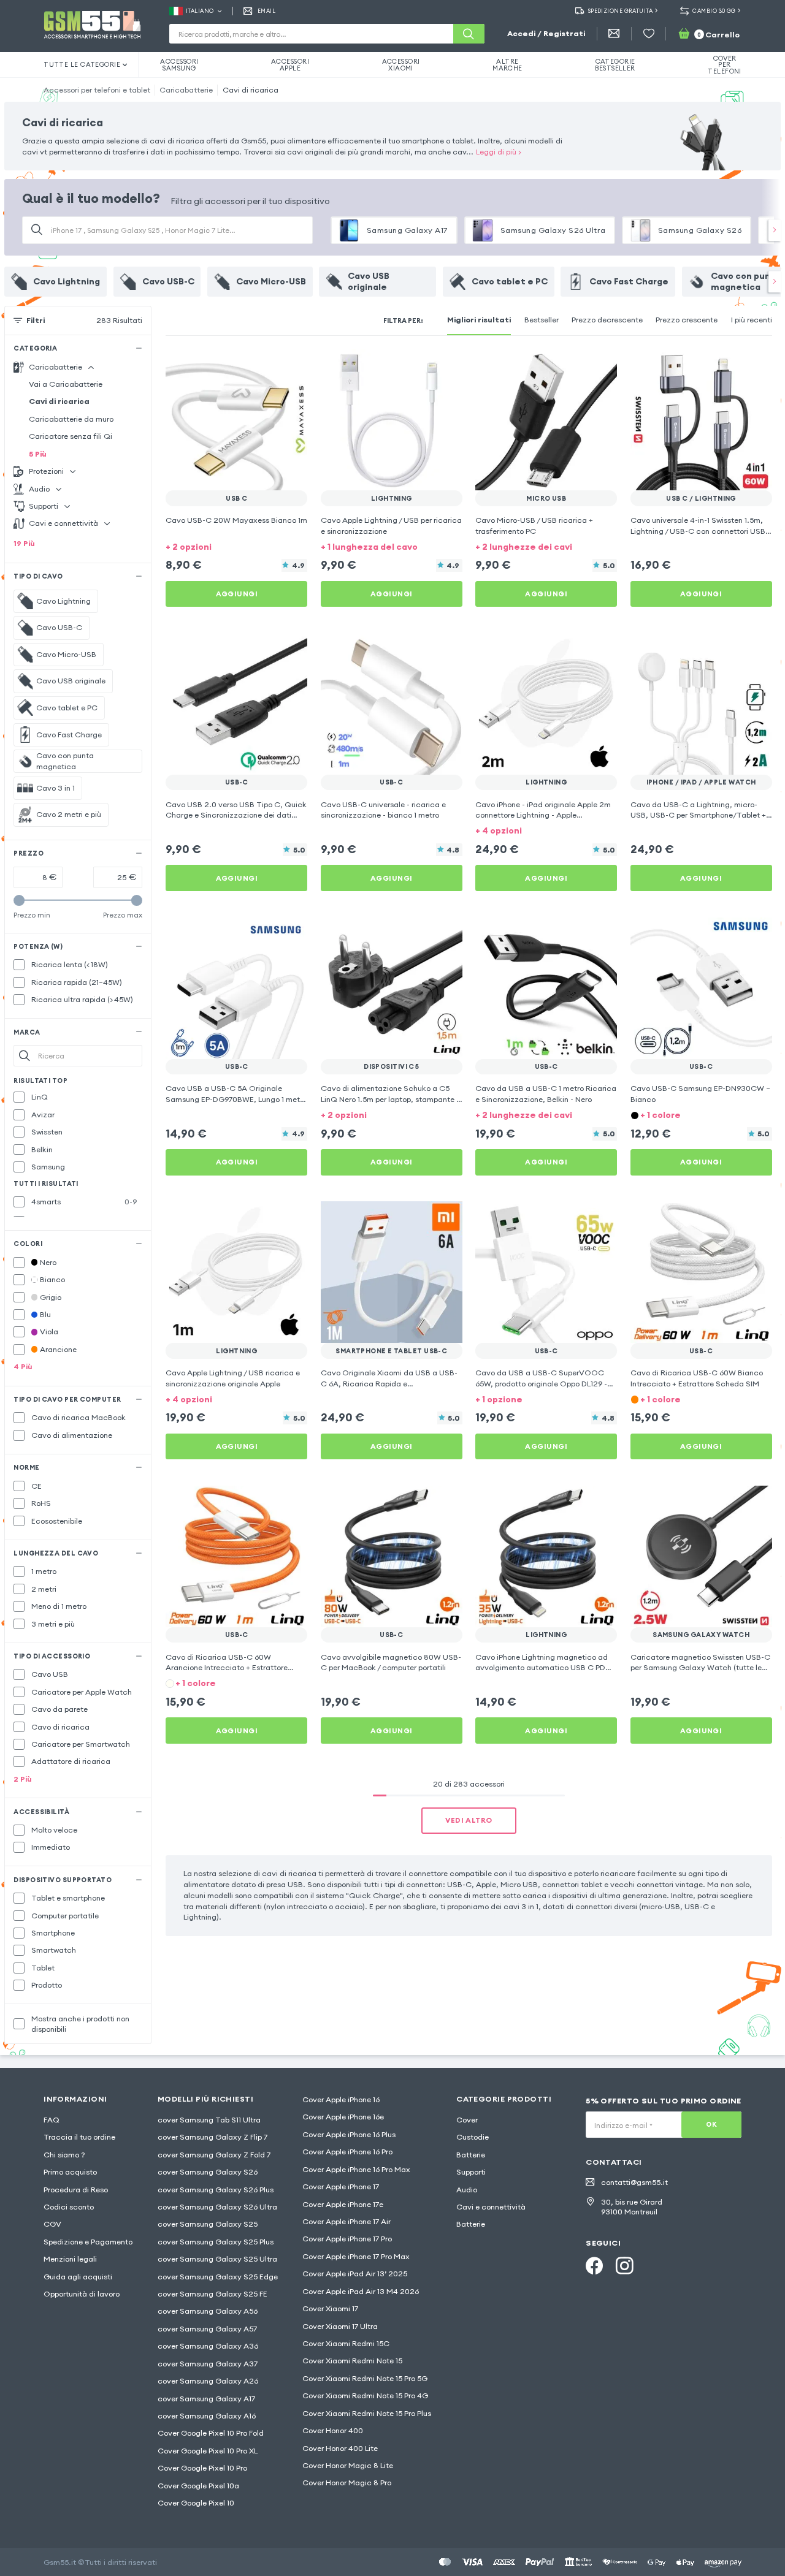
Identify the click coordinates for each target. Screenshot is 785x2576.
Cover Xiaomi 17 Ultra (340, 2326)
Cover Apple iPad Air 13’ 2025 (355, 2274)
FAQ (52, 2120)
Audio (467, 2190)
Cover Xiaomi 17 (330, 2308)
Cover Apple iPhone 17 (341, 2187)
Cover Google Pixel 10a (198, 2486)
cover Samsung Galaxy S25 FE (213, 2294)
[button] (236, 546)
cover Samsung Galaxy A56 (208, 2311)
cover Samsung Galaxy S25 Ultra (217, 2259)
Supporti (471, 2172)
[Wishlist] (649, 34)
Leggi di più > (499, 152)
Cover (467, 2120)
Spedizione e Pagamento (88, 2242)
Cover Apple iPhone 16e (343, 2117)
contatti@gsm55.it (634, 2182)
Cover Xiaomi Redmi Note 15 (352, 2361)
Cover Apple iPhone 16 (341, 2099)
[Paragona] (269, 366)
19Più (24, 543)
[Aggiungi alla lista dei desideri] (291, 366)
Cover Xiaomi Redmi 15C (346, 2343)
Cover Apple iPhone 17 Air (347, 2221)
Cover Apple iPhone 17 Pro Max (356, 2256)
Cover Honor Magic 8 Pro (347, 2483)
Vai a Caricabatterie (66, 384)
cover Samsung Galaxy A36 (208, 2346)
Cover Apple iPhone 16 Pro (347, 2152)
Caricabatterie (186, 90)
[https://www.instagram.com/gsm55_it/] (624, 2266)
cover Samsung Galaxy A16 (207, 2416)
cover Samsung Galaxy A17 (206, 2399)
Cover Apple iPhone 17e (343, 2204)
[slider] (19, 900)
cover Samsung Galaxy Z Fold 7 (214, 2155)
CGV (52, 2224)
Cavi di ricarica (251, 90)
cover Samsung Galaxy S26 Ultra (217, 2207)
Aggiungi (237, 594)
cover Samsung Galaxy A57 (207, 2329)
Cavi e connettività (491, 2207)
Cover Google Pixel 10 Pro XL (208, 2451)
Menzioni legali (70, 2259)
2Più (23, 1779)
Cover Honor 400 (333, 2430)
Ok (711, 2124)
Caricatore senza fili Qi (71, 436)
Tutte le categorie (82, 64)
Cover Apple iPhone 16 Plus (349, 2134)
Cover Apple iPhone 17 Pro (347, 2239)
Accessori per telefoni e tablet (97, 90)
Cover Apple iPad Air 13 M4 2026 (361, 2291)
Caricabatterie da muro (71, 419)
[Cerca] (469, 34)
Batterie (471, 2155)
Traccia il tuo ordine (79, 2137)
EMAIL (266, 11)
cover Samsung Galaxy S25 (208, 2224)
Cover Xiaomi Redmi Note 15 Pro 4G (365, 2396)
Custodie (473, 2137)
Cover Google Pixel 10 (196, 2503)
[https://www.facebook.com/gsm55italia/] (594, 2266)
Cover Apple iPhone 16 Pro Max (356, 2169)
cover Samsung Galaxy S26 (208, 2172)
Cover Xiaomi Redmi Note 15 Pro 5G (365, 2378)
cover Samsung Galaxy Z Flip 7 (213, 2137)
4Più (23, 1366)
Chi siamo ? (64, 2155)
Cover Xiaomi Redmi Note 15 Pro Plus (367, 2413)
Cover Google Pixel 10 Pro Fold (211, 2433)
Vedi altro (469, 1820)
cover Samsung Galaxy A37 (208, 2364)
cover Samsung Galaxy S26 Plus (216, 2190)
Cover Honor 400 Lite (340, 2448)
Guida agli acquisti (78, 2277)
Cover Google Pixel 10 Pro (202, 2468)
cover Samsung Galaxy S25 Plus (216, 2242)
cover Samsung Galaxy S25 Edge (218, 2277)
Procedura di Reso (76, 2190)
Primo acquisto (70, 2172)
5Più (38, 454)
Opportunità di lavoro (82, 2294)
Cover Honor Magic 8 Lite (348, 2465)
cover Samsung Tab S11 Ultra (209, 2120)
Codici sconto (69, 2207)
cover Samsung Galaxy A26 (208, 2381)
